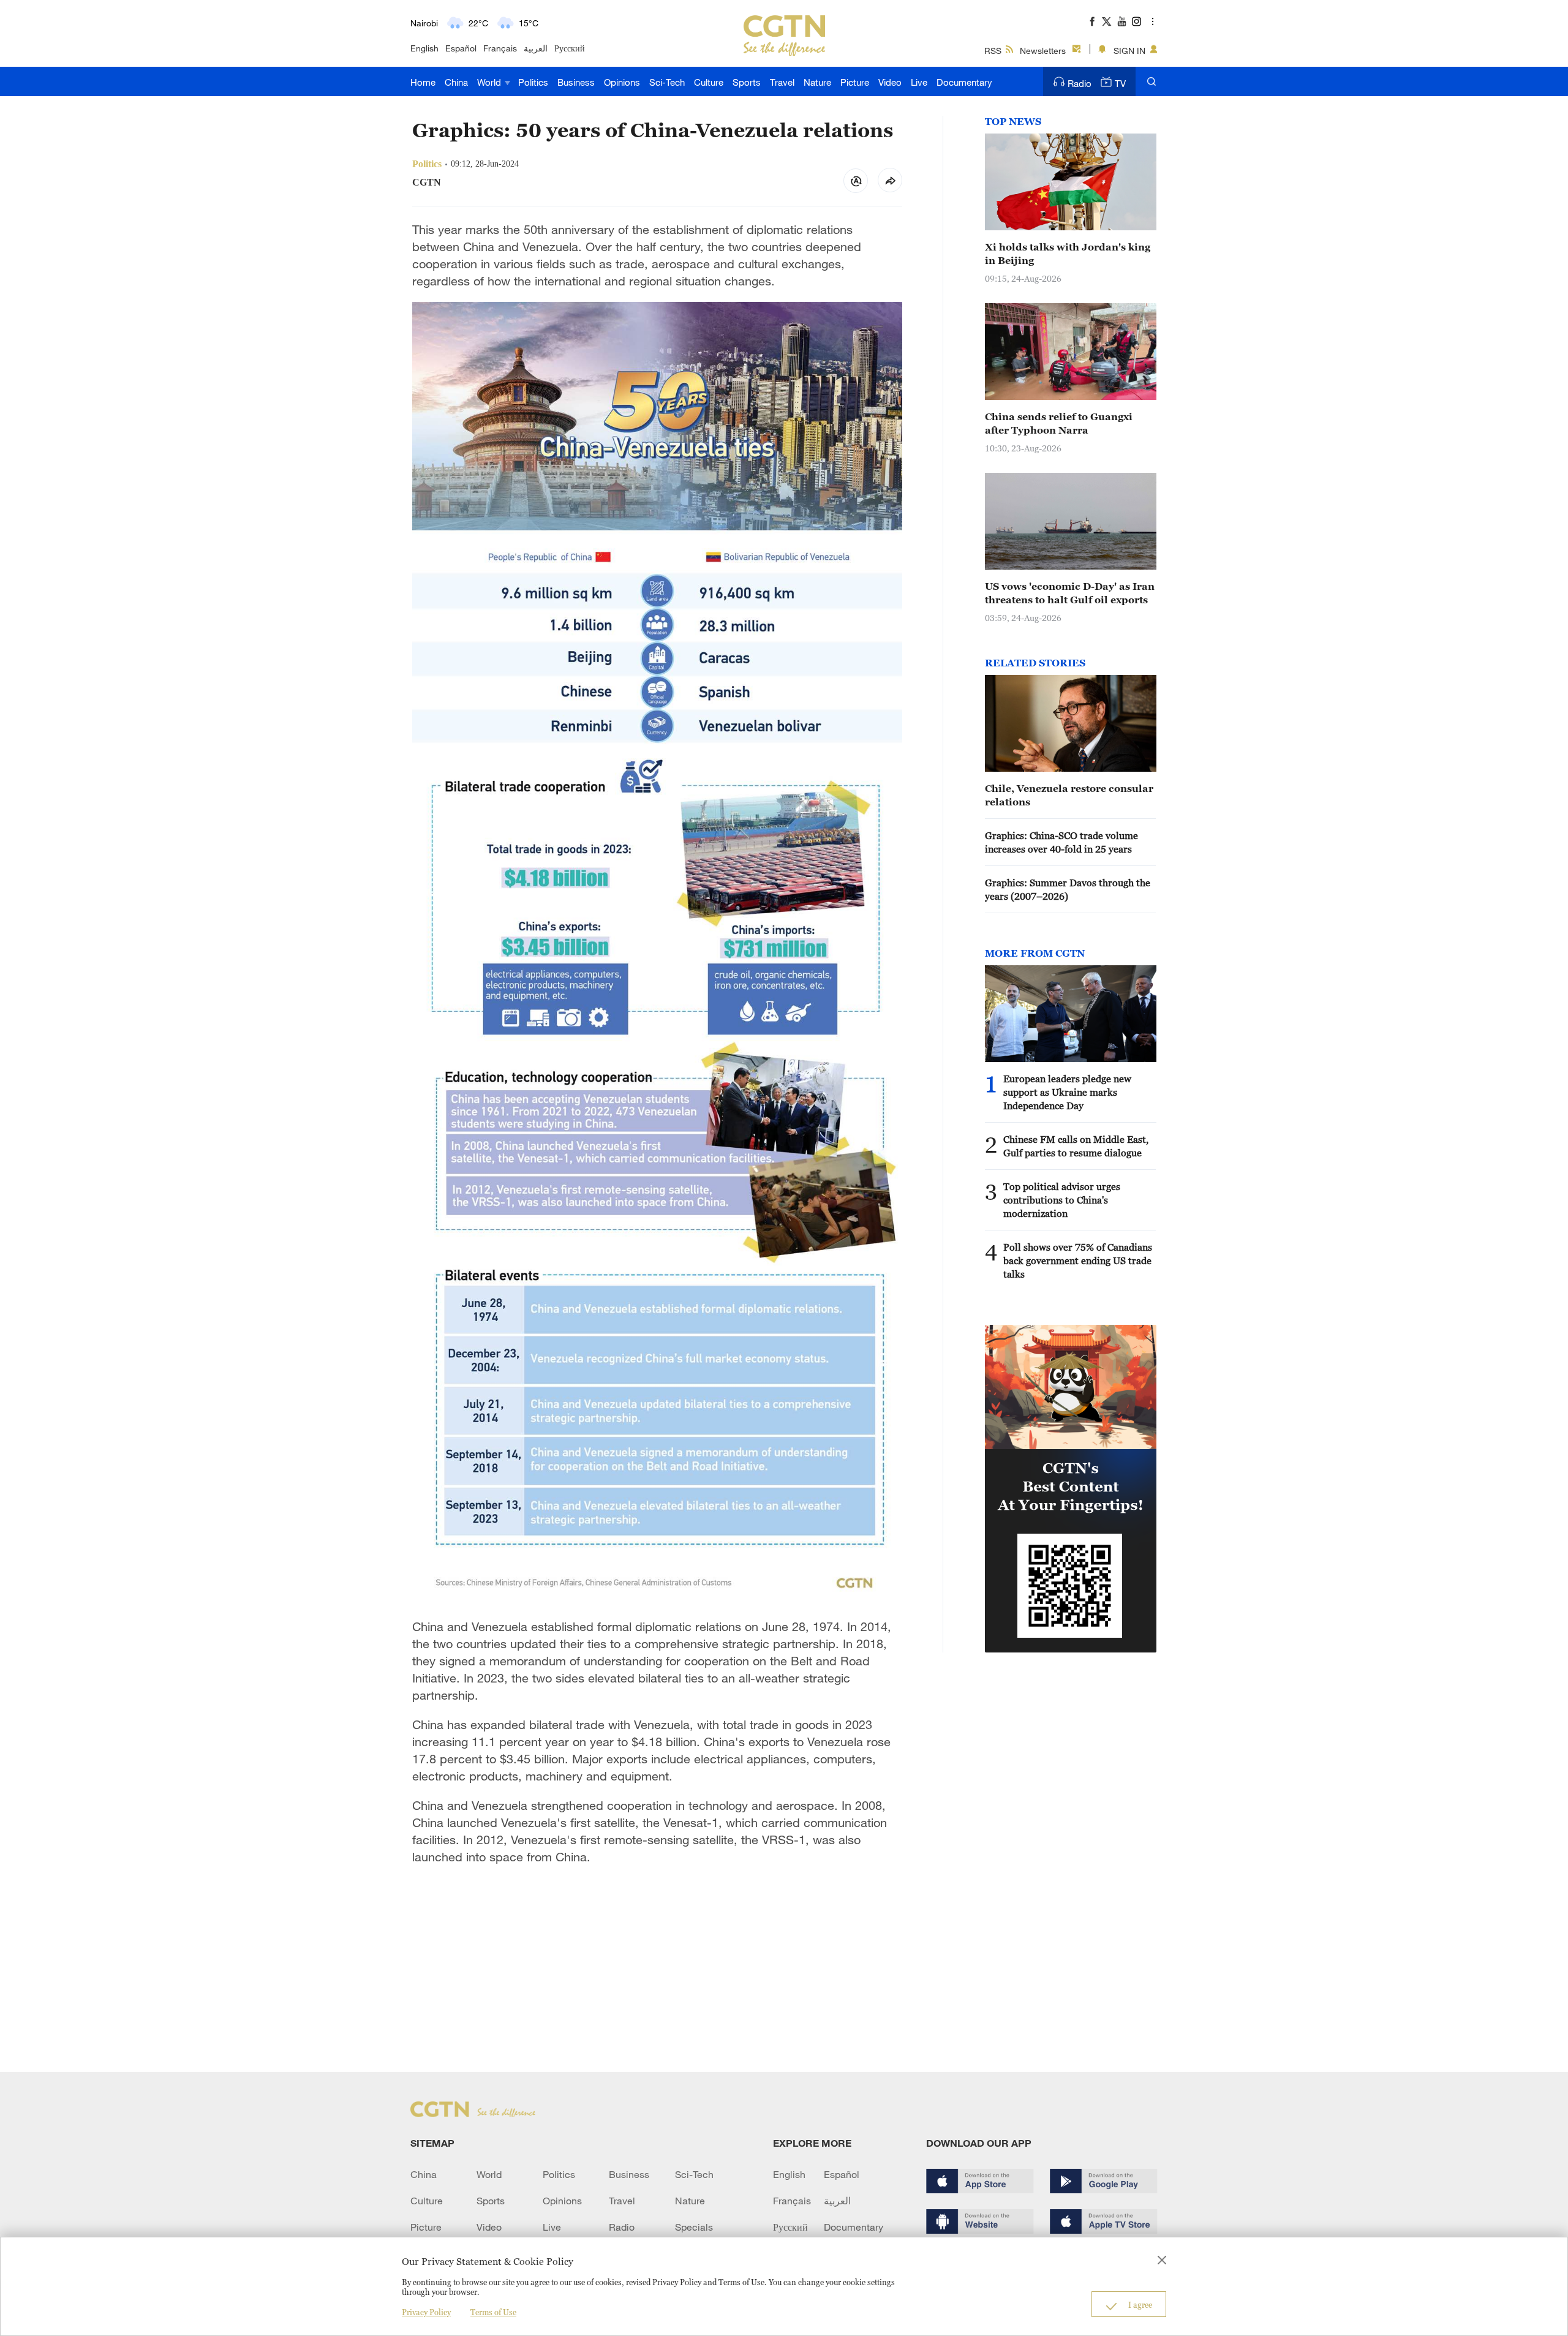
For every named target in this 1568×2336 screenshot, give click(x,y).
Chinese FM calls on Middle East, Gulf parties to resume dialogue (1076, 1146)
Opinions (622, 82)
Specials (694, 2227)
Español (461, 48)
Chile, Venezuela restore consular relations (1069, 795)
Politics (533, 82)
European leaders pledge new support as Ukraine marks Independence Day (1067, 1092)
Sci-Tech (667, 82)
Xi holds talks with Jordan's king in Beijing (1068, 254)
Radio (1080, 83)
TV (1120, 83)
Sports (747, 82)
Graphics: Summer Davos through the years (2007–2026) (1068, 889)
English (424, 48)
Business (576, 82)
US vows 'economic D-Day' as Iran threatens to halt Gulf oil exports (1070, 593)
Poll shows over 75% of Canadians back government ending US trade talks (1078, 1260)
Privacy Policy (426, 2312)
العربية (536, 48)
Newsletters (1043, 51)
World (490, 82)
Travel (782, 82)
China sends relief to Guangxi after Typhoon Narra (1059, 423)
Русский (570, 48)
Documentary (964, 82)
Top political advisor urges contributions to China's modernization (1062, 1200)
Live (919, 82)
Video (890, 82)
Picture (855, 82)
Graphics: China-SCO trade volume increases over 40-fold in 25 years (1061, 842)
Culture (709, 82)
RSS (993, 51)
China (456, 82)
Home (423, 82)
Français (500, 48)
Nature (817, 82)
